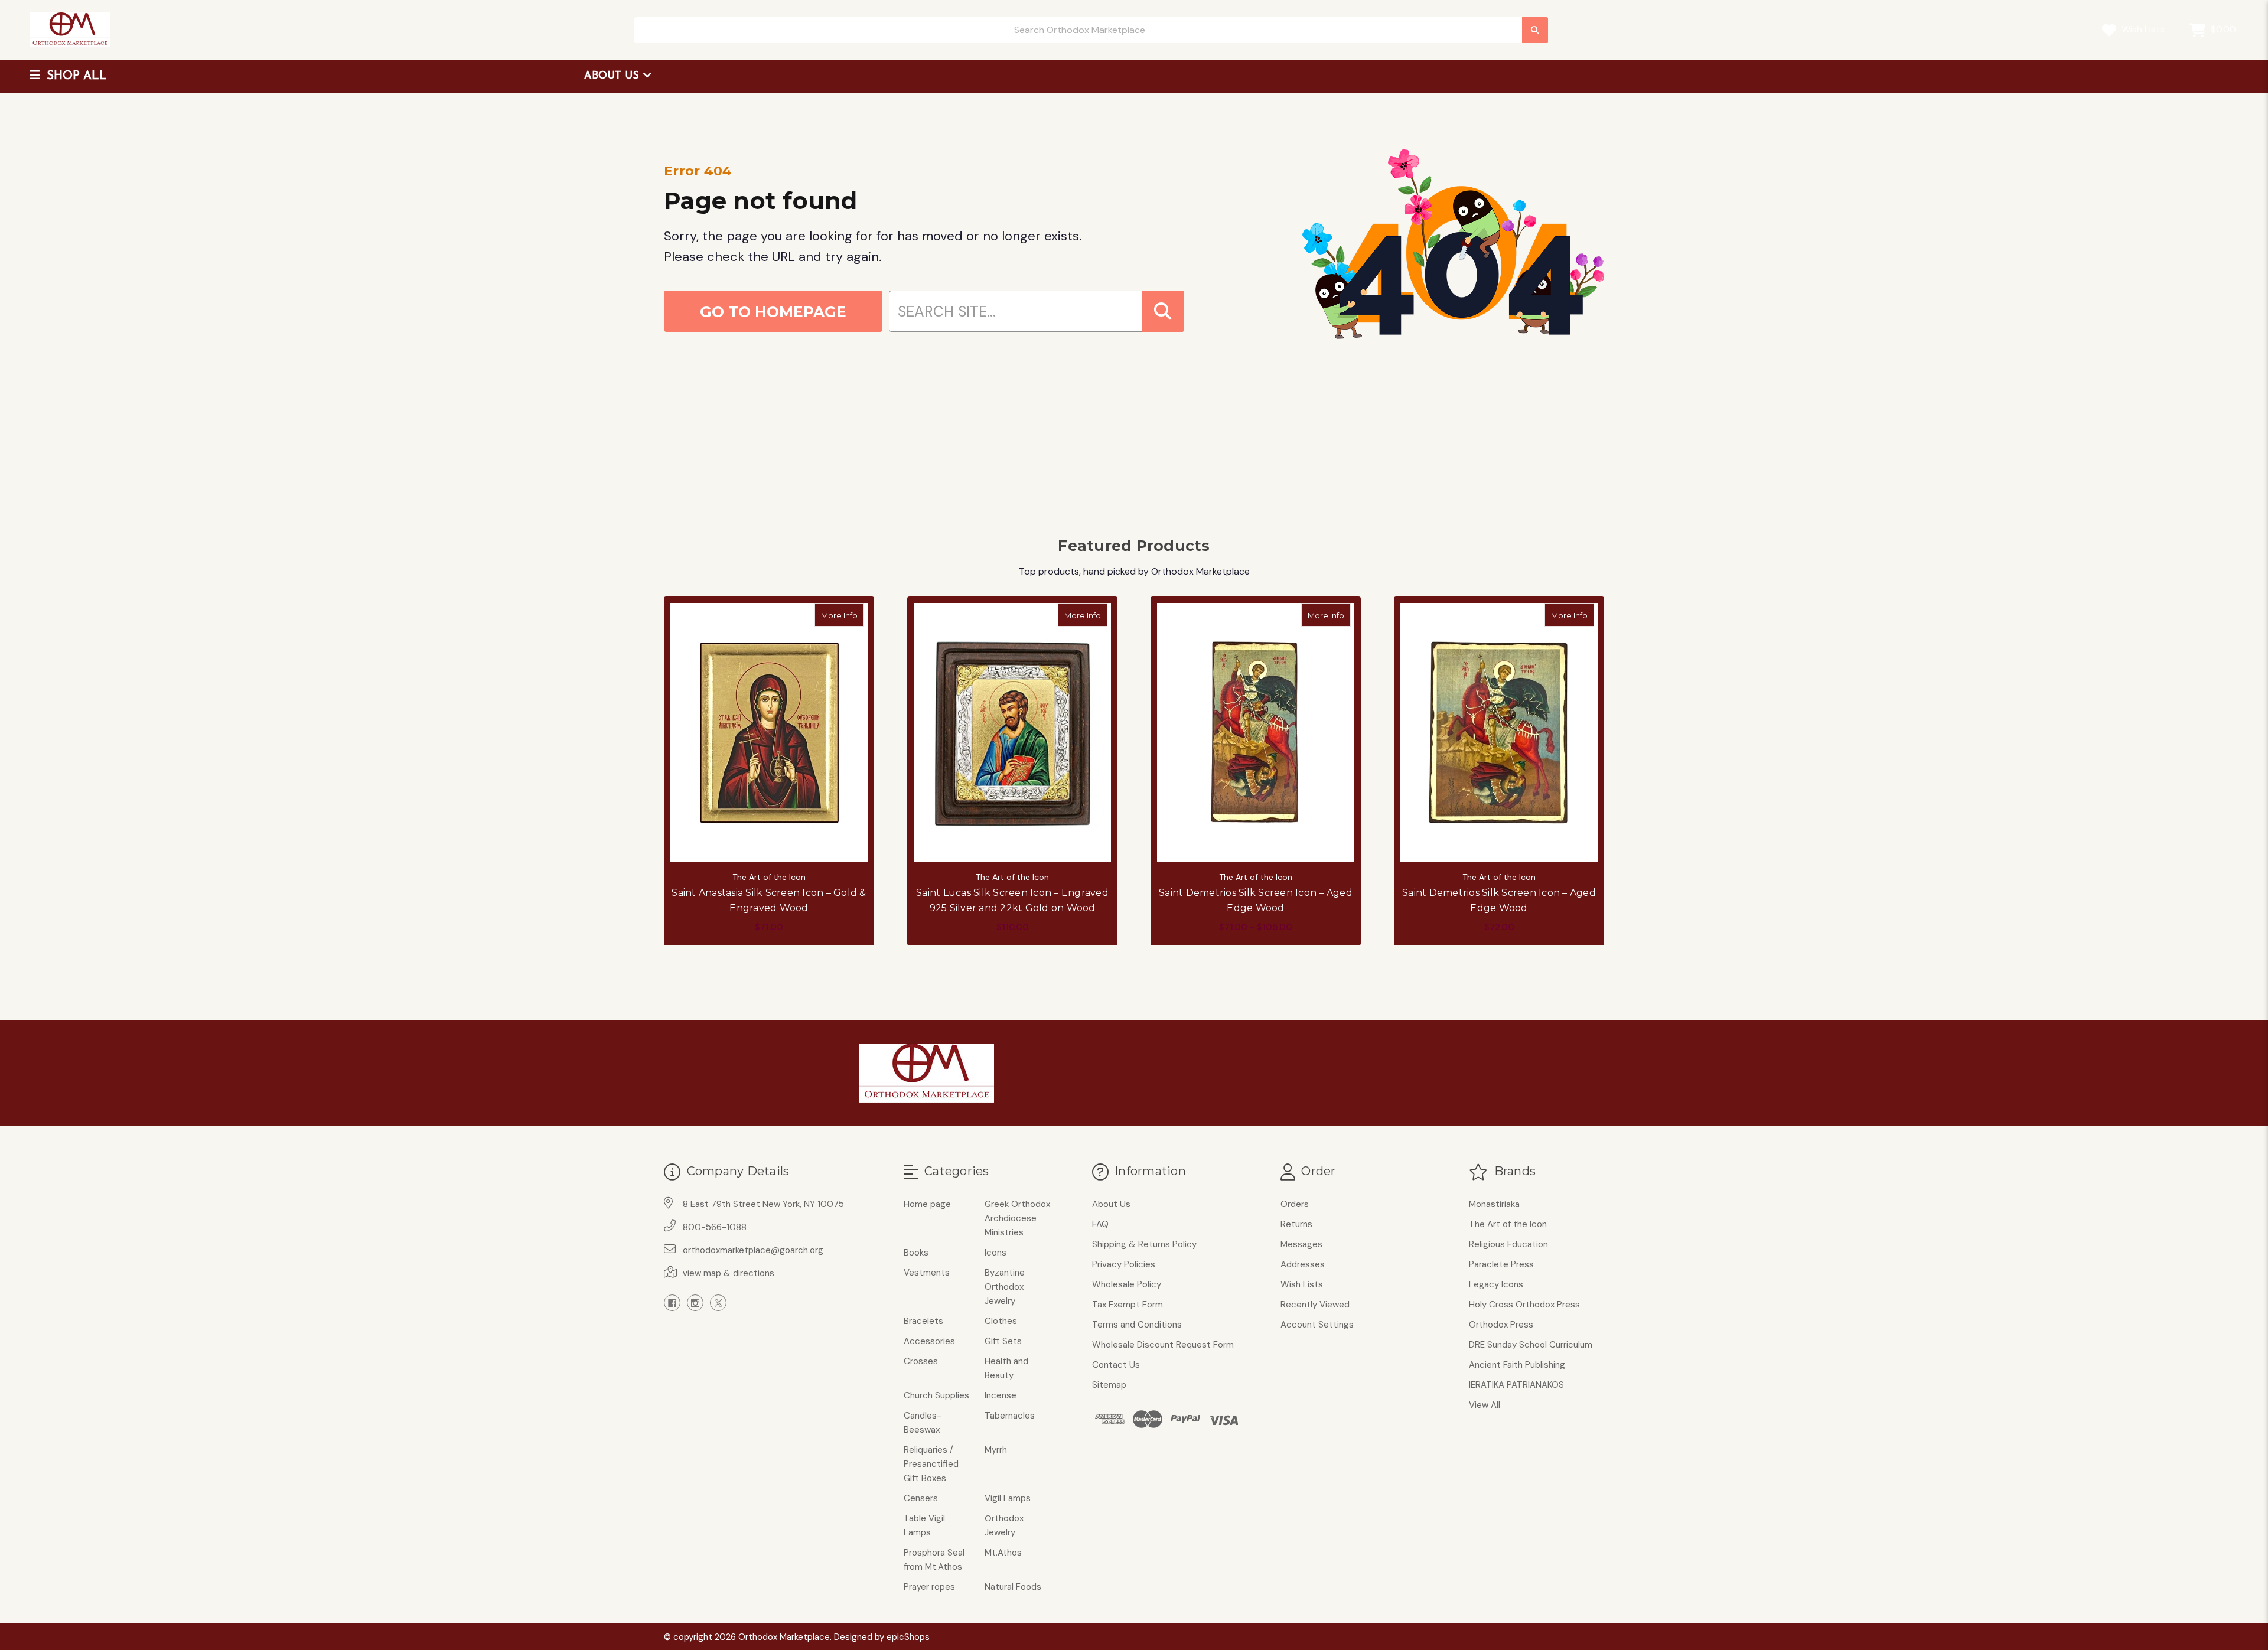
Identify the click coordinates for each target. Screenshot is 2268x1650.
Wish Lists (2142, 29)
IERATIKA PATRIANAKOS (1516, 1385)
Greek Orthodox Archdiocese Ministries (1017, 1218)
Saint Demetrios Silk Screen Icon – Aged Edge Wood (1256, 900)
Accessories (929, 1341)
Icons (995, 1253)
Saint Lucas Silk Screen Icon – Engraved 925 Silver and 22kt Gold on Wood (1012, 900)
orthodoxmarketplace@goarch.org (753, 1250)
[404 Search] (1163, 311)
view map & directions (729, 1273)
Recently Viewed (1315, 1305)
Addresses (1303, 1264)
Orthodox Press (1501, 1325)
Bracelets (923, 1321)
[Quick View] (852, 615)
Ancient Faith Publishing (1517, 1365)
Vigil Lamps (1008, 1498)
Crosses (921, 1361)
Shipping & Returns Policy (1144, 1244)
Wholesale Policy (1127, 1284)
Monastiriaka (1494, 1204)
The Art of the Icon (1508, 1224)
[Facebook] (672, 1303)
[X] (718, 1303)
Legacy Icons (1496, 1284)
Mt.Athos (1003, 1553)
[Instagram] (695, 1303)
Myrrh (996, 1450)
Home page (927, 1204)
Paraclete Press (1501, 1264)
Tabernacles (1010, 1416)
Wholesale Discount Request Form (1163, 1345)
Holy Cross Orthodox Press (1524, 1305)
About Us (613, 76)
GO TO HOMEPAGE (773, 312)
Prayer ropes (929, 1587)
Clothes (1001, 1321)
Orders (1295, 1204)
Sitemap (1109, 1385)
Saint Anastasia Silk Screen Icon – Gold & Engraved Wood (769, 900)
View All (1485, 1405)
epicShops (908, 1637)
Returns (1296, 1224)
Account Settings (1317, 1325)
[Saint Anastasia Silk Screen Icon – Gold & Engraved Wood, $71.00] (769, 732)
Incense (1001, 1395)
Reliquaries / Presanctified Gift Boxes (931, 1464)
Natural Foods (1013, 1587)
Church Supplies (936, 1395)
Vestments (927, 1273)
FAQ (1100, 1224)
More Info (843, 615)
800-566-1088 (715, 1227)
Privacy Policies (1124, 1264)
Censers (921, 1498)
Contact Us (1116, 1365)
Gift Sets (1003, 1341)
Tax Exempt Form (1128, 1305)
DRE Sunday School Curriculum (1531, 1345)
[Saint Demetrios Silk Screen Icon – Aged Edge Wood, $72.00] (1499, 732)
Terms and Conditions (1137, 1325)
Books (916, 1253)
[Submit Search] (1535, 30)
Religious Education (1508, 1244)
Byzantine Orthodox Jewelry (1005, 1287)
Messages (1301, 1244)
